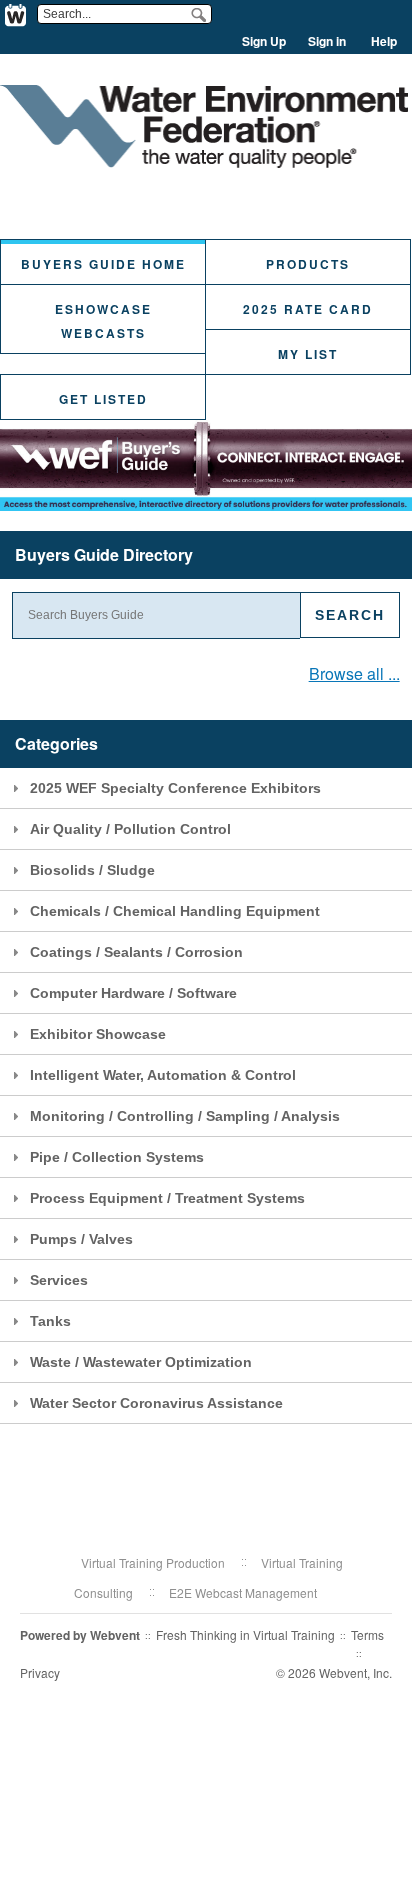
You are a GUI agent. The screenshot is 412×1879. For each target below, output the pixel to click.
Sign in (327, 41)
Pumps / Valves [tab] (81, 1239)
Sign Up (264, 41)
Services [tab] (59, 1280)
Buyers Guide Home (103, 264)
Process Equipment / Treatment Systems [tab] (167, 1198)
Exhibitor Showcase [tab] (98, 1034)
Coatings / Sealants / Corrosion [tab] (136, 952)
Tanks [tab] (50, 1321)
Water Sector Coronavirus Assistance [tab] (156, 1403)
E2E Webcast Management (243, 1592)
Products (308, 264)
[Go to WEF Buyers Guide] (204, 161)
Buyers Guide (104, 554)
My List (308, 354)
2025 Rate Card (308, 309)
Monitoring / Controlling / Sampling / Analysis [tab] (185, 1116)
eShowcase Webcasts (103, 321)
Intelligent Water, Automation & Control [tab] (163, 1075)
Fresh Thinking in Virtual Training (245, 1634)
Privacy (40, 1672)
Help (384, 41)
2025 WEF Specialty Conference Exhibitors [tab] (175, 788)
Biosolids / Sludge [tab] (92, 870)
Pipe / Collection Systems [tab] (117, 1157)
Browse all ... (354, 673)
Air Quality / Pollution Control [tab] (130, 829)
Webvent (115, 1635)
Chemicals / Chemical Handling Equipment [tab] (175, 911)
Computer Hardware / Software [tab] (133, 993)
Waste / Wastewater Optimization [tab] (141, 1362)
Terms (367, 1634)
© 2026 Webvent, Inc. (334, 1672)
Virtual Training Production (153, 1562)
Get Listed (103, 399)
